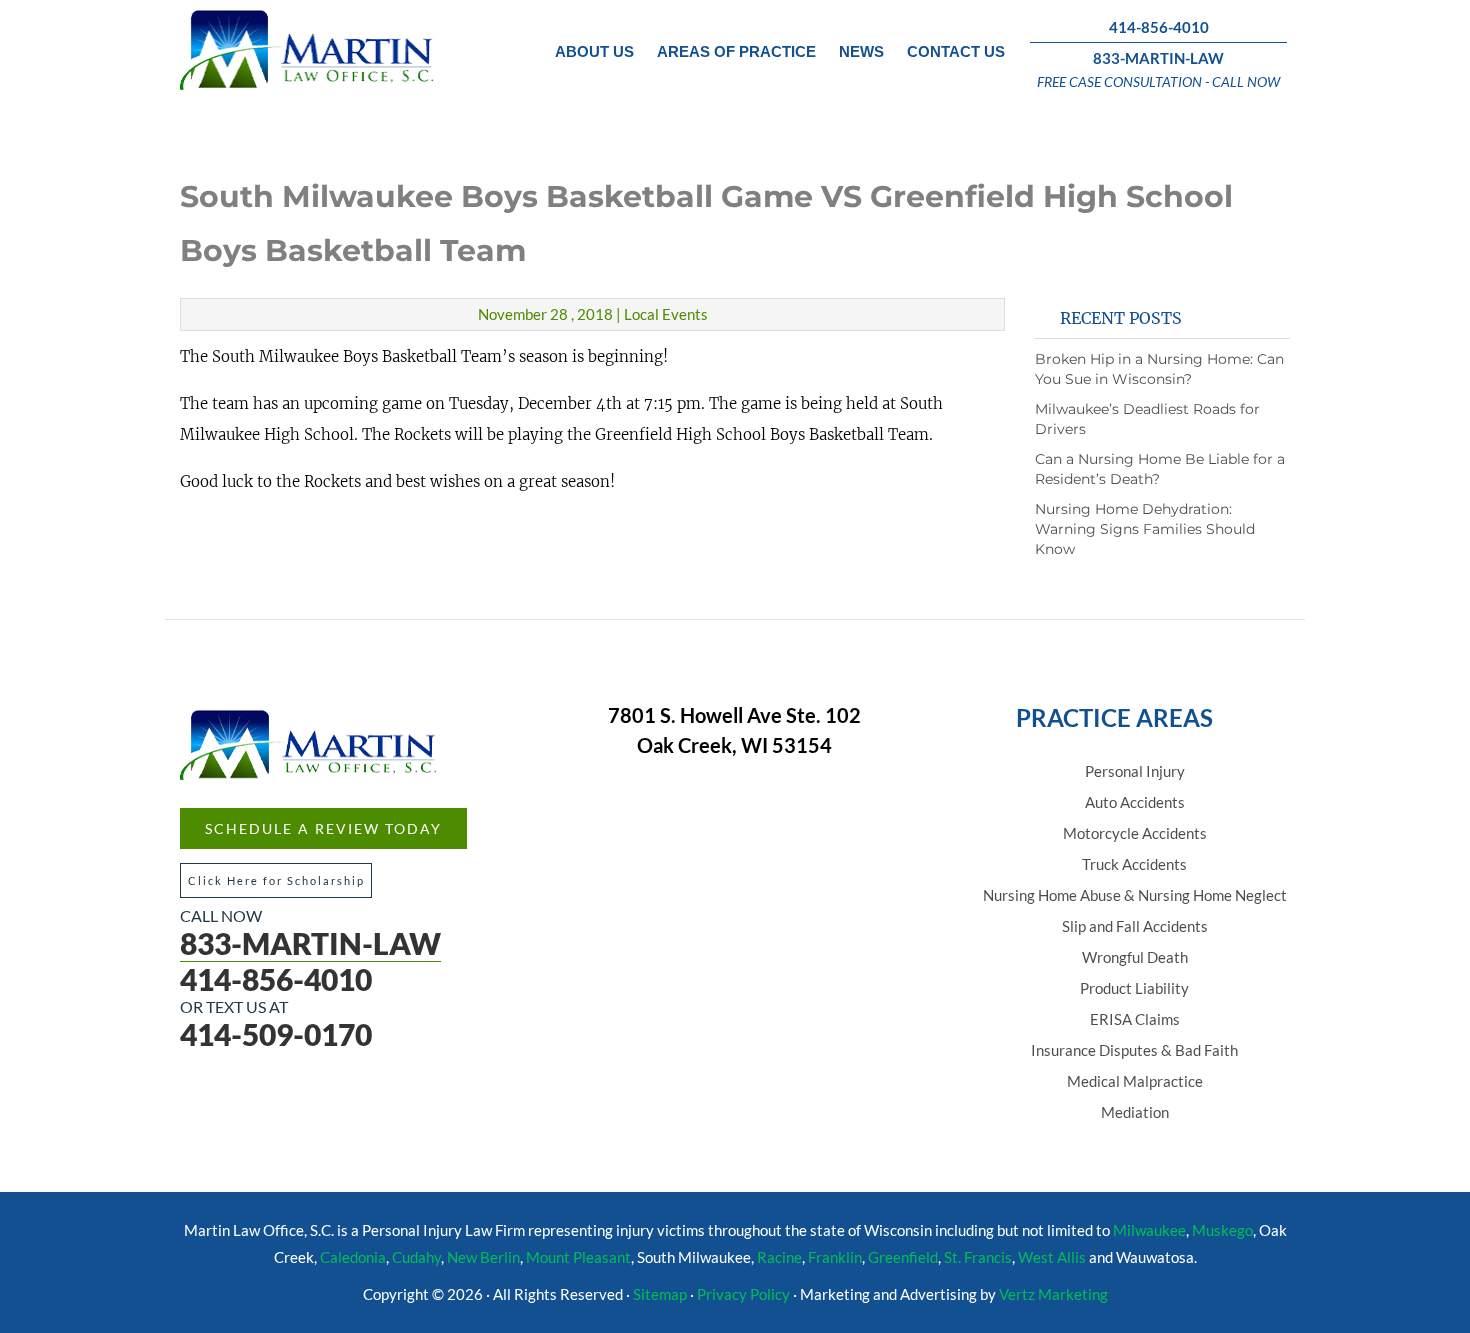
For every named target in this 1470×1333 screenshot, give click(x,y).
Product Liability (1134, 988)
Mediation (1135, 1112)
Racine (779, 1257)
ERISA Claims (1135, 1019)
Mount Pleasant (578, 1257)
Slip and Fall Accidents (1135, 926)
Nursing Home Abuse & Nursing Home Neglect (1135, 895)
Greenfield (903, 1257)
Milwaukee (1149, 1230)
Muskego (1222, 1230)
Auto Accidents (1135, 802)
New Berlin (483, 1257)
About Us (594, 51)
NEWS (861, 51)
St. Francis (978, 1257)
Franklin (835, 1257)
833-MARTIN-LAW (1158, 58)
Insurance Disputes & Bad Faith (1134, 1050)
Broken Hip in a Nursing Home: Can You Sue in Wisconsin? (1159, 369)
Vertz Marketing (1053, 1294)
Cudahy (416, 1257)
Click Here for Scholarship (276, 880)
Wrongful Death (1135, 957)
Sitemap (660, 1294)
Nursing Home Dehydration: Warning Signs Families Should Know (1145, 529)
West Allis (1052, 1257)
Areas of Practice (736, 51)
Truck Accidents (1134, 864)
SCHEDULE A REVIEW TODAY (323, 828)
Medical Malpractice (1135, 1081)
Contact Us (956, 51)
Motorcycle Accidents (1135, 833)
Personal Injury (1135, 771)
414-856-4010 (1159, 27)
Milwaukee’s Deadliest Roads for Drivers (1147, 419)
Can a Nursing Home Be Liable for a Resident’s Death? (1160, 469)
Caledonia (353, 1257)
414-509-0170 (276, 1034)
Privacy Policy (743, 1294)
